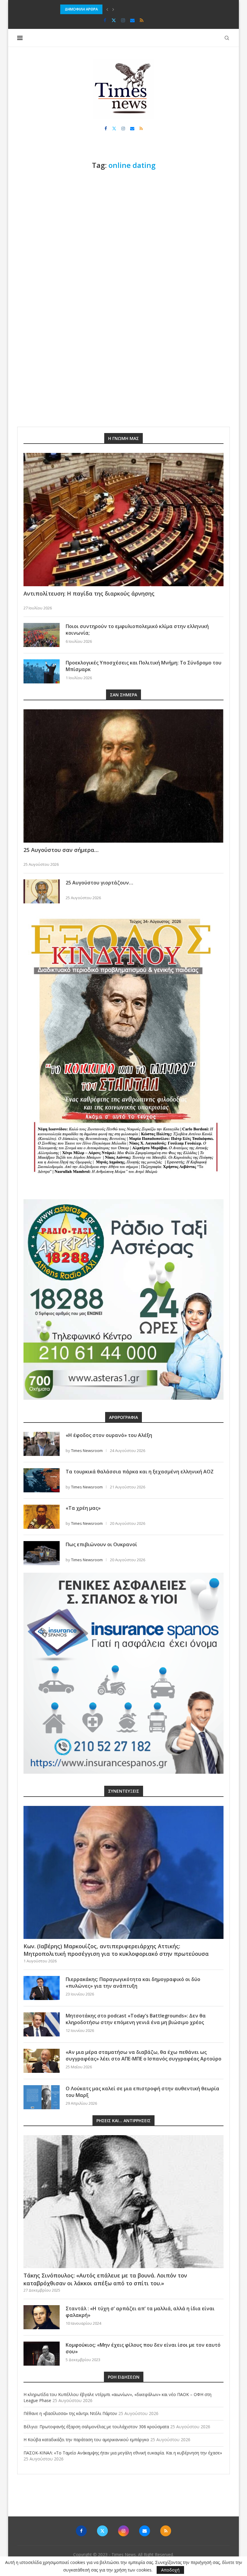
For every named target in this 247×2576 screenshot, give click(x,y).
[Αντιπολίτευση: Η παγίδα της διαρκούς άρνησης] (123, 520)
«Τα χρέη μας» (83, 1508)
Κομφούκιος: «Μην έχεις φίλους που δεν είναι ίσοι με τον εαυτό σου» (143, 2348)
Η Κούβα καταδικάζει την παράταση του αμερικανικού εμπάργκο (86, 2440)
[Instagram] (123, 20)
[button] (107, 9)
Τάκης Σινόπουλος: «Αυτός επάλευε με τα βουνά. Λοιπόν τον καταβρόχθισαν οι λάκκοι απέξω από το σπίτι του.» (105, 2279)
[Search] (227, 38)
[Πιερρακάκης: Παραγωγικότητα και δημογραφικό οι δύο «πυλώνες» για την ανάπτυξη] (42, 1988)
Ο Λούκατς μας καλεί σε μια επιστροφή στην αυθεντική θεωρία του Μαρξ (142, 2092)
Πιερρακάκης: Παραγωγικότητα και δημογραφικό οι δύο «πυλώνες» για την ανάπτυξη (133, 1983)
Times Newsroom (87, 1451)
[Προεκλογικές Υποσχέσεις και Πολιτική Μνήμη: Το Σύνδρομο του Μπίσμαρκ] (42, 671)
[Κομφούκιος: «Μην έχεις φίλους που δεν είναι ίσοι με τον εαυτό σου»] (42, 2354)
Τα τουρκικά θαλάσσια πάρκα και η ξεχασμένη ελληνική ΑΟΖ (140, 1472)
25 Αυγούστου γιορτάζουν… (99, 883)
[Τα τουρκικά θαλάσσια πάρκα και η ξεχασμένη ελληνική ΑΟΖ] (42, 1480)
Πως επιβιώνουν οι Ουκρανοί (101, 1544)
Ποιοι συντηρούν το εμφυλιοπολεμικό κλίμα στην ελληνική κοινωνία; (137, 630)
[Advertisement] (123, 221)
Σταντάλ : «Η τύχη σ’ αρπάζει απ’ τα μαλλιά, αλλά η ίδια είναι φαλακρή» (140, 2312)
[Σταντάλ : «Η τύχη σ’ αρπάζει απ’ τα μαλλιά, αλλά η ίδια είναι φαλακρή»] (42, 2317)
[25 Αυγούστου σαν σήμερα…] (123, 776)
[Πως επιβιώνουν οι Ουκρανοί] (42, 1553)
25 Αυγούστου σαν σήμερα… (61, 850)
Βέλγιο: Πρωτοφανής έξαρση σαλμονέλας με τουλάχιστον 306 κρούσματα (126, 9)
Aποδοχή (170, 2570)
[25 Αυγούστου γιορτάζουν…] (42, 891)
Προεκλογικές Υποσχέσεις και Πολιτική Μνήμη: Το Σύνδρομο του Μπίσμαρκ (144, 666)
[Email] (132, 20)
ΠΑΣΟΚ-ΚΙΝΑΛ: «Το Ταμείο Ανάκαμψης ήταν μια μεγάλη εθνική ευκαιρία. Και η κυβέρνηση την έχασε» (123, 2453)
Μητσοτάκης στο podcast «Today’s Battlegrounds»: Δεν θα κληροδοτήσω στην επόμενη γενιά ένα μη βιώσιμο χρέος (136, 2019)
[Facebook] (105, 20)
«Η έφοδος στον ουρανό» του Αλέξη (109, 1435)
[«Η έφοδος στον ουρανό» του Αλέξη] (42, 1444)
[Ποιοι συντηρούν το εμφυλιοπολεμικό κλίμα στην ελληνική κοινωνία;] (42, 635)
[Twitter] (114, 20)
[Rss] (142, 20)
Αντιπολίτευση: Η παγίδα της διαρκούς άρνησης (89, 593)
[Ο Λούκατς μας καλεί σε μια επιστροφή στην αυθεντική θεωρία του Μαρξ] (42, 2097)
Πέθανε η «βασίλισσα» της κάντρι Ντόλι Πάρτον (70, 2413)
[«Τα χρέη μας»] (42, 1517)
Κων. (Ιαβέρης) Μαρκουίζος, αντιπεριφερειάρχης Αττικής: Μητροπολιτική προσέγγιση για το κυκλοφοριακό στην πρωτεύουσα (116, 1950)
